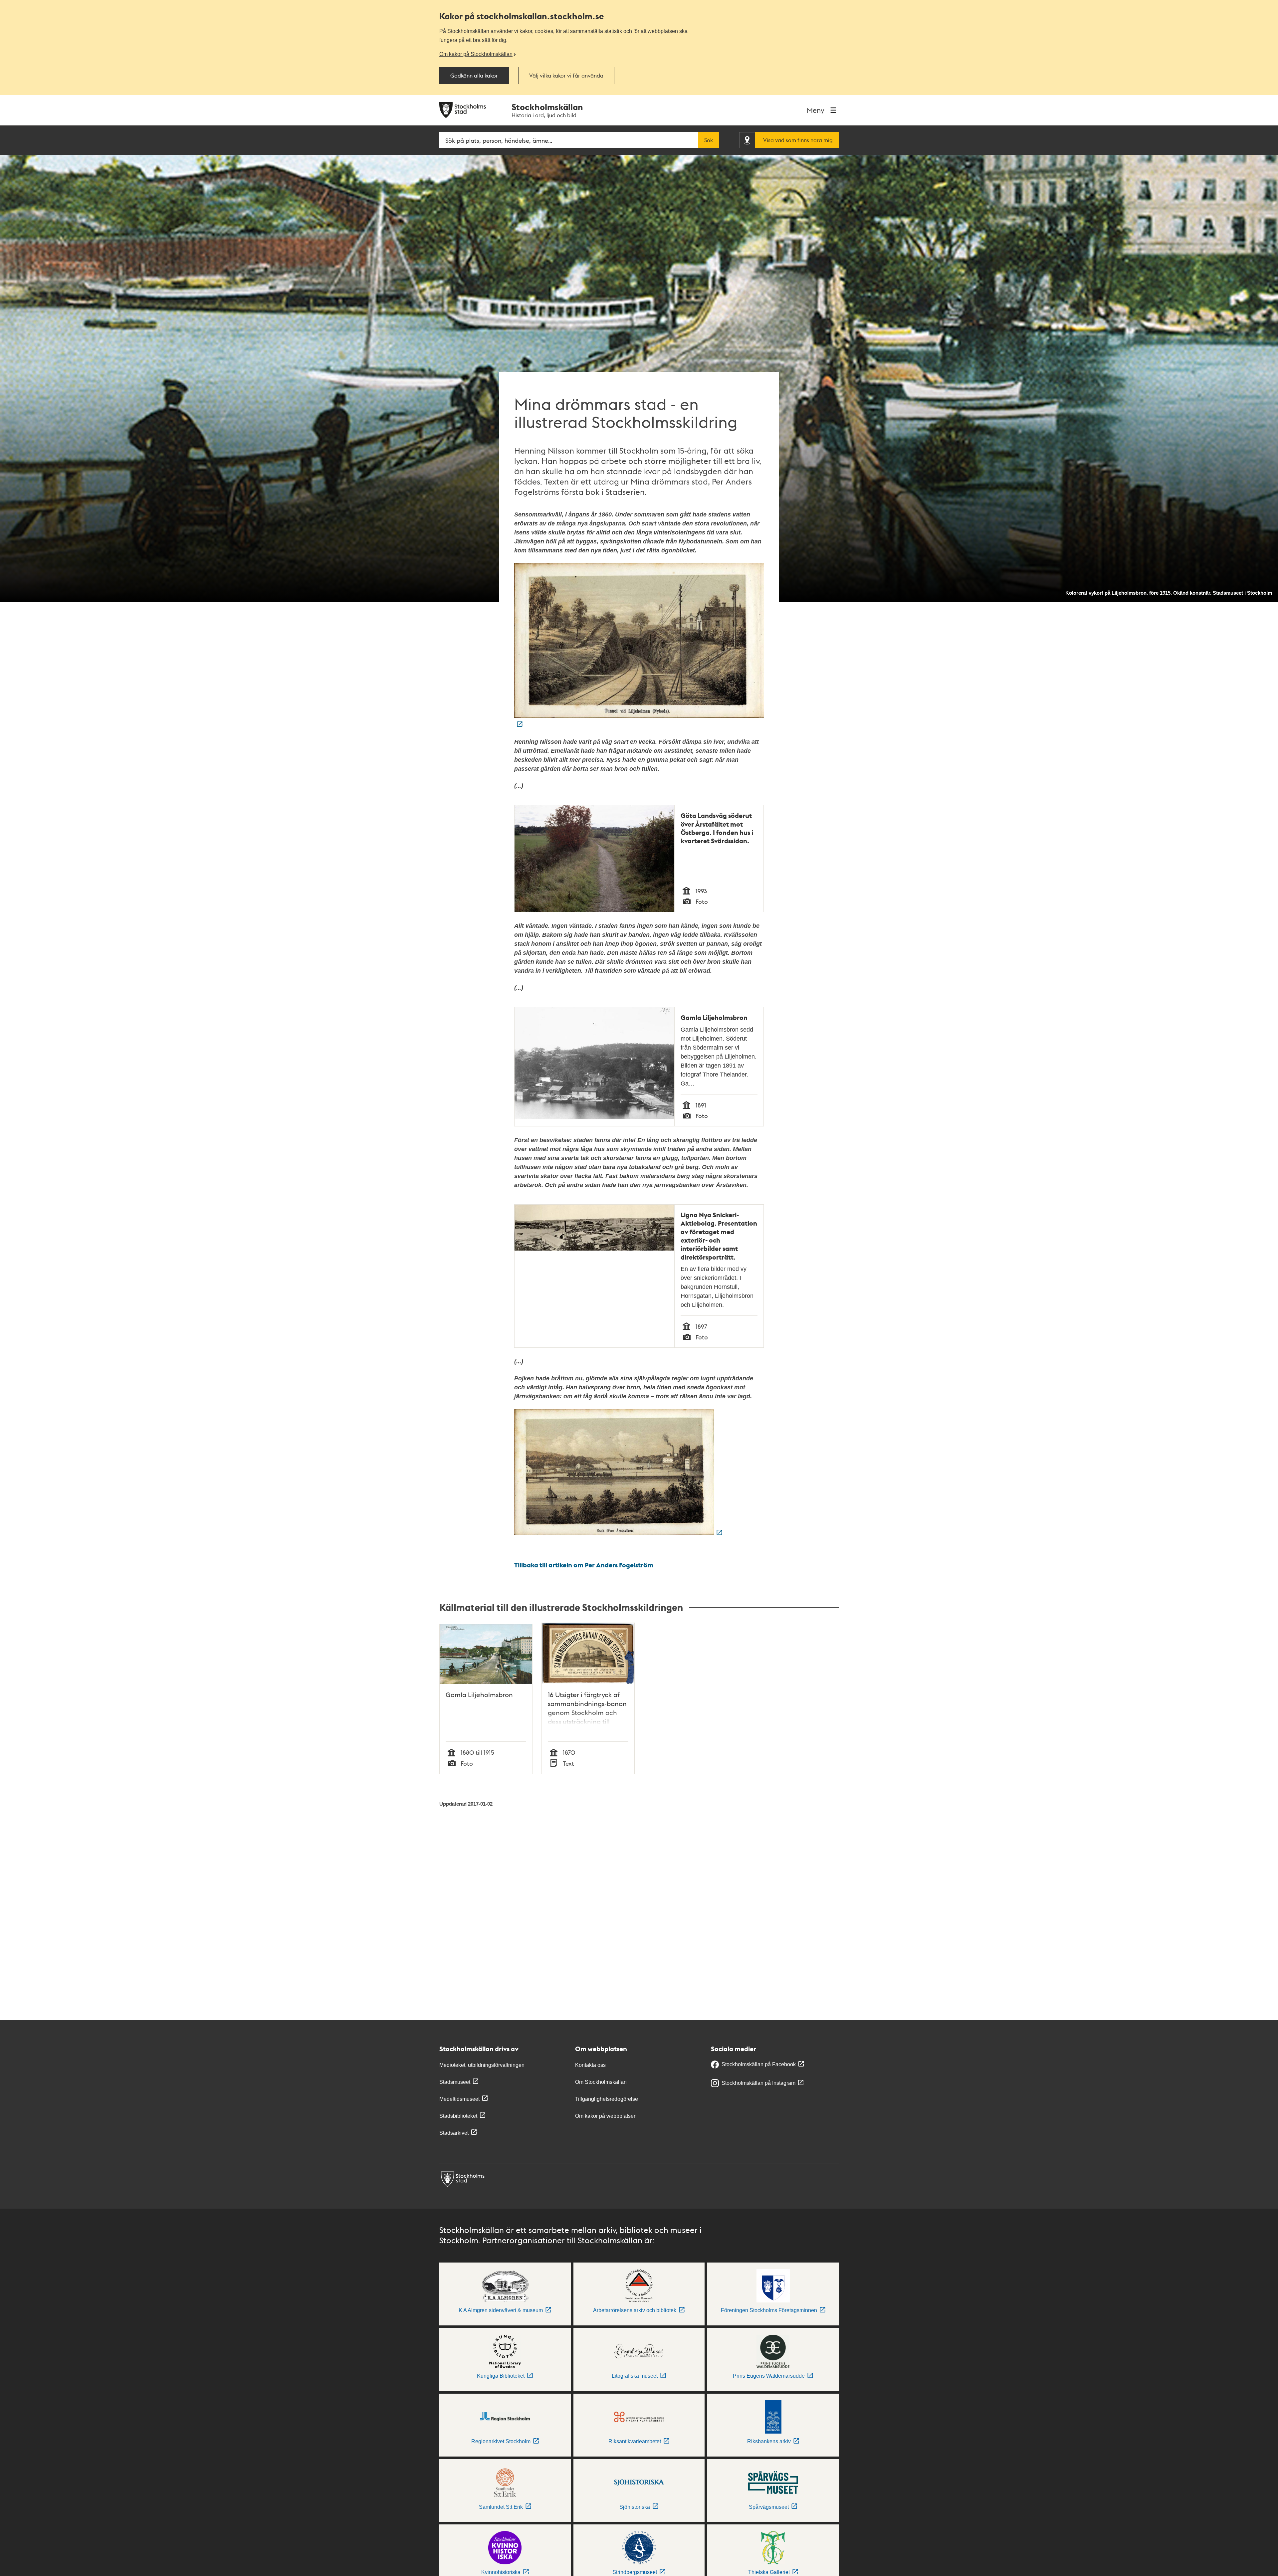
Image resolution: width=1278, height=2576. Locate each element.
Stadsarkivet (454, 2133)
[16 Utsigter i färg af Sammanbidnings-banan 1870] (618, 1533)
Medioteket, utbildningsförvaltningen (482, 2065)
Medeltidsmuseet (459, 2099)
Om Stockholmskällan (601, 2082)
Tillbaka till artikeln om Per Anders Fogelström (584, 1565)
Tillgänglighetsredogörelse (607, 2099)
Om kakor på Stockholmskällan (476, 54)
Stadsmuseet (455, 2082)
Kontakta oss (590, 2065)
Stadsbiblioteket (458, 2116)
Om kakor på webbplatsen (606, 2116)
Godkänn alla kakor (474, 76)
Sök (709, 140)
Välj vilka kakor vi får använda (566, 76)
